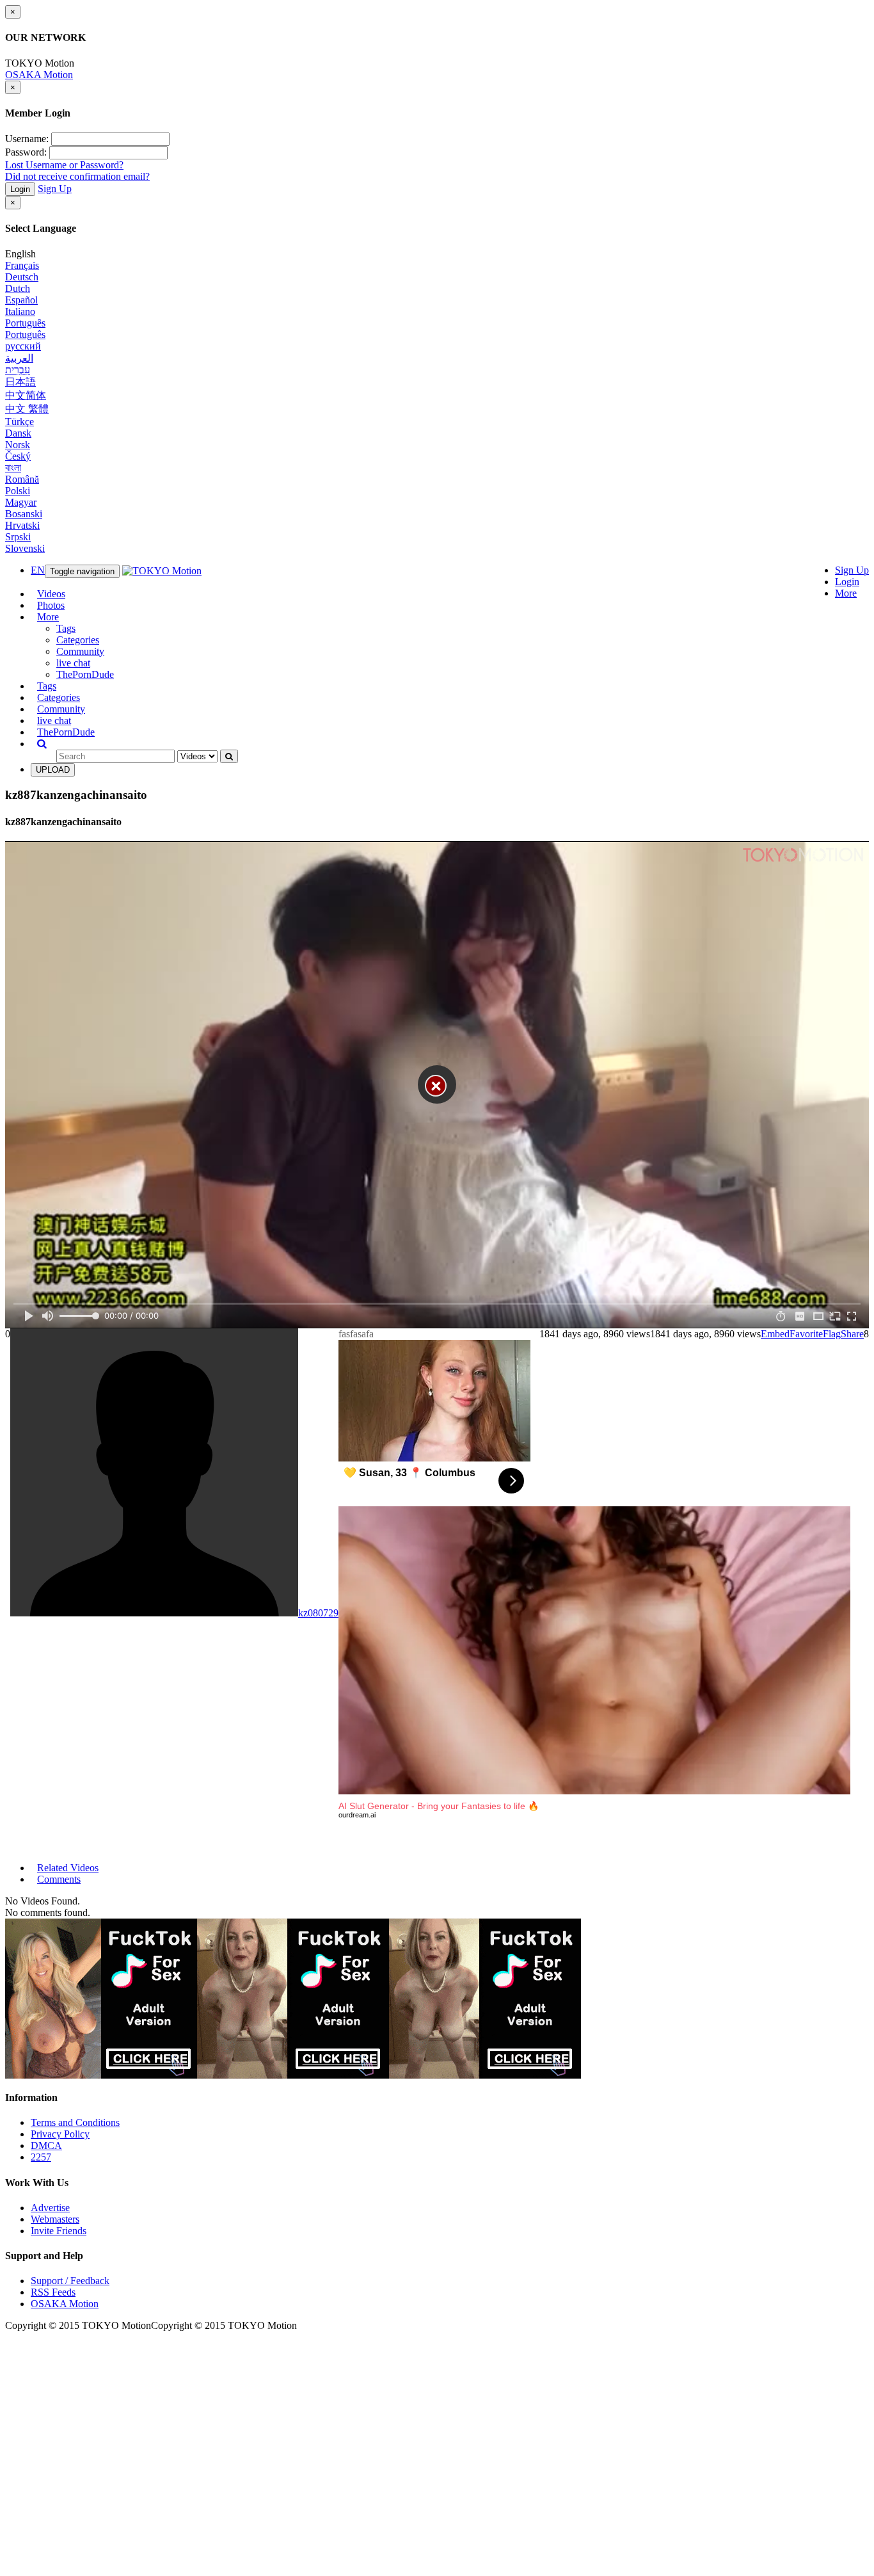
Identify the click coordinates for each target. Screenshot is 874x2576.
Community (80, 651)
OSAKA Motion (39, 75)
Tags (66, 628)
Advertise (50, 2208)
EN (38, 570)
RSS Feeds (53, 2292)
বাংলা (13, 468)
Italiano (20, 311)
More (846, 593)
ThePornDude (85, 674)
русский (23, 346)
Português (25, 323)
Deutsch (22, 277)
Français (22, 265)
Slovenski (25, 548)
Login (20, 189)
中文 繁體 (27, 409)
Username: (27, 139)
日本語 (20, 382)
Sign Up (55, 189)
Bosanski (24, 514)
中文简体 (26, 395)
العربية (19, 358)
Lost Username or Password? (64, 165)
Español (21, 300)
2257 (41, 2157)
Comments (59, 1879)
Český (18, 456)
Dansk (18, 433)
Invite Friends (59, 2231)
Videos (51, 594)
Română (22, 479)
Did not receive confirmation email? (77, 176)
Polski (18, 491)
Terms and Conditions (75, 2122)
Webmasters (55, 2219)
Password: (26, 152)
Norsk (18, 445)
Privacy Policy (60, 2134)
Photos (51, 605)
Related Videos (68, 1868)
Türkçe (20, 422)
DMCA (46, 2145)
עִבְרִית (18, 370)
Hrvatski (22, 525)
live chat (73, 663)
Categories (78, 640)
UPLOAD (53, 770)
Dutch (18, 288)
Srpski (18, 537)
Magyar (21, 502)
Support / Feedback (70, 2281)
